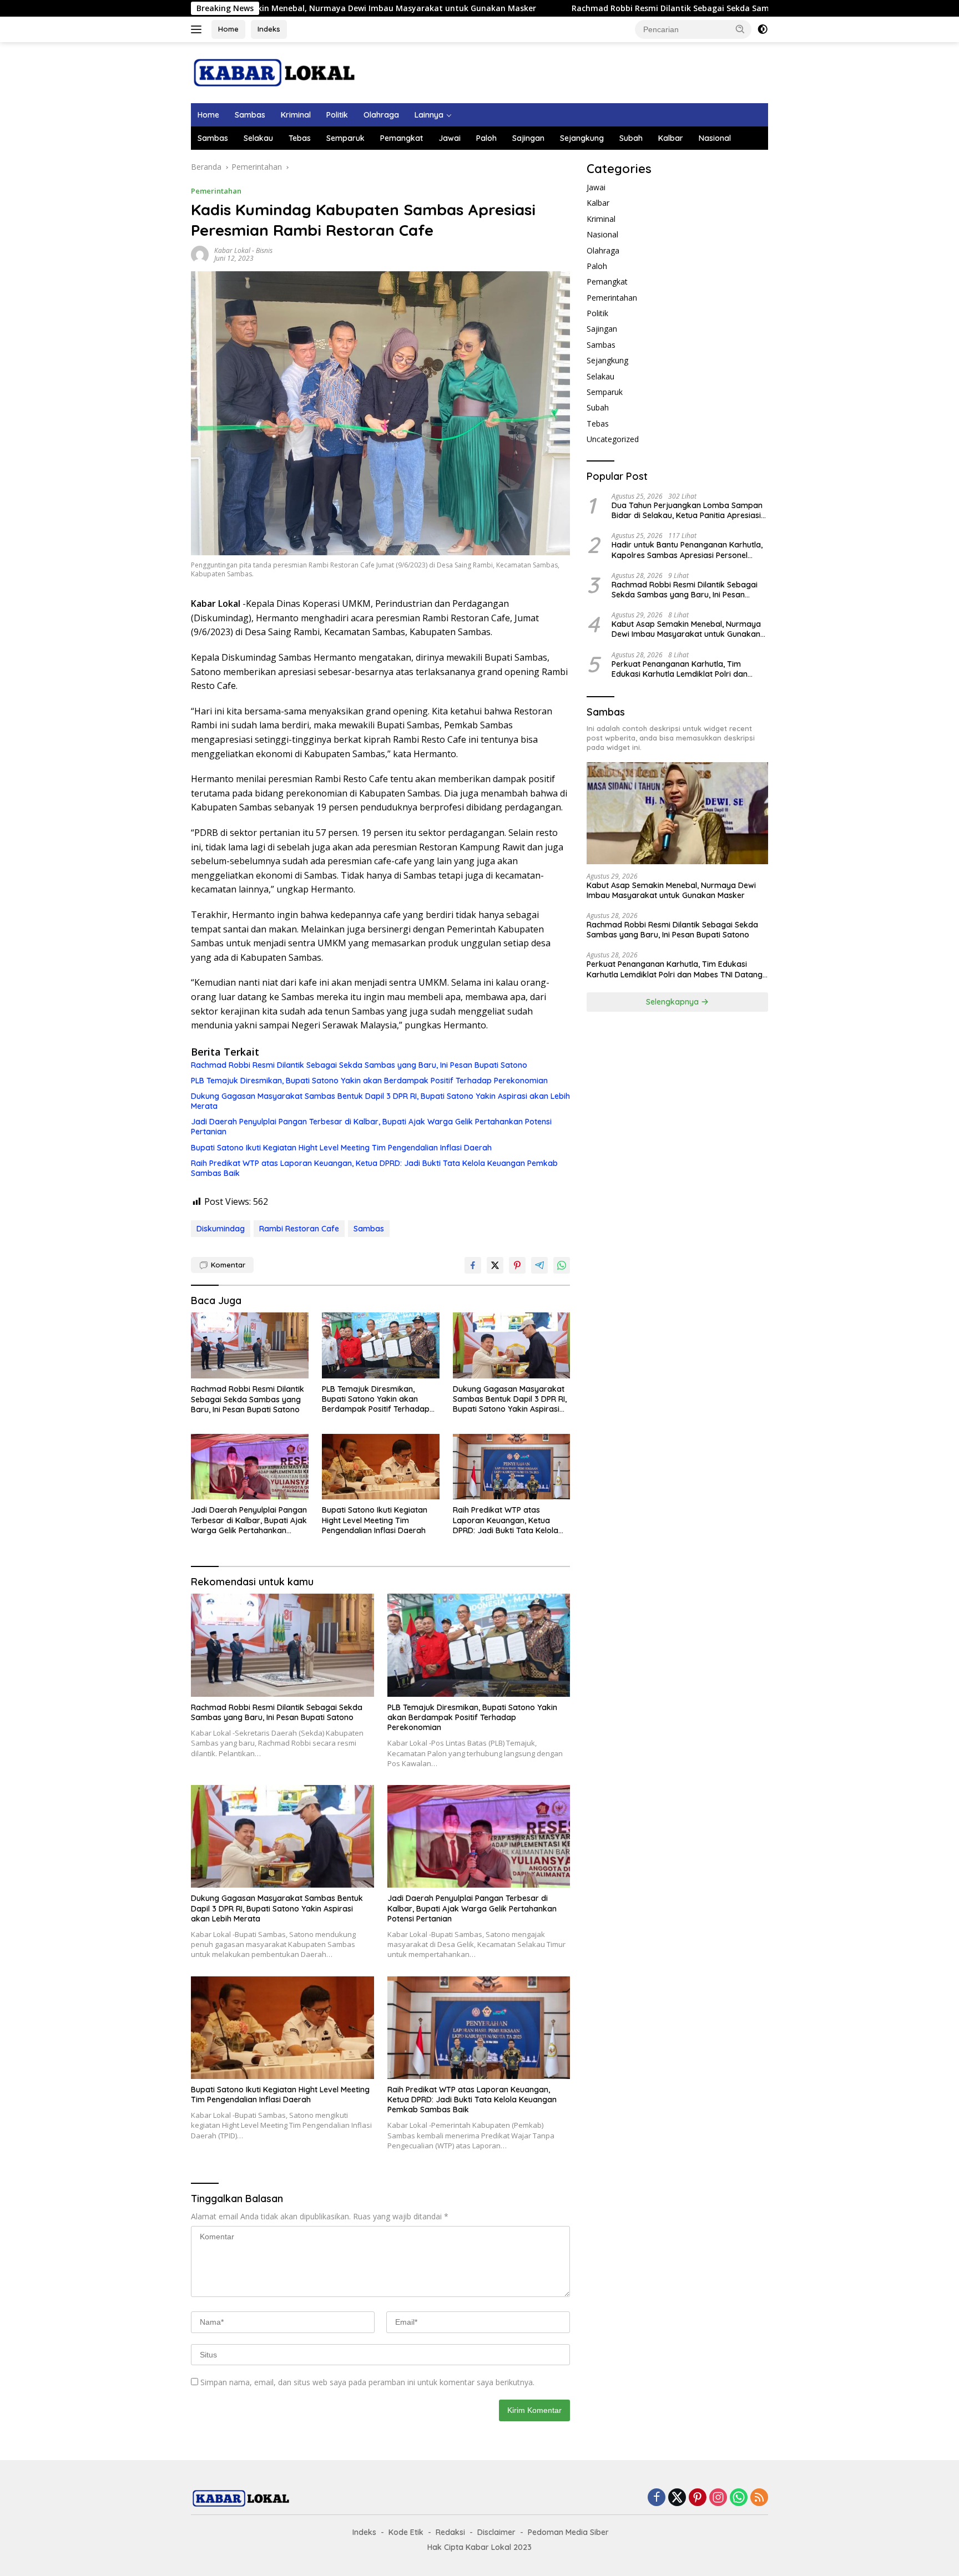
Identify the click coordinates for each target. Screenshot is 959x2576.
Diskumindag (221, 1229)
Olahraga (381, 115)
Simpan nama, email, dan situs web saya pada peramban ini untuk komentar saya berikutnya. (367, 2382)
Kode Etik (406, 2532)
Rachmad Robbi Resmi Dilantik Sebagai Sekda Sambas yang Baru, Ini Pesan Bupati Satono (569, 8)
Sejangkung (582, 138)
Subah (631, 138)
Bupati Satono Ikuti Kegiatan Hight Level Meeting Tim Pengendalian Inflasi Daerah (341, 1148)
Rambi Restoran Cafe (299, 1229)
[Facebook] (657, 2498)
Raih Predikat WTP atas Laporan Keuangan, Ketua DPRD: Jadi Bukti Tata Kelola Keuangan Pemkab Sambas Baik (374, 1168)
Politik (337, 115)
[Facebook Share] (473, 1265)
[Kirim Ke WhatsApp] (562, 1265)
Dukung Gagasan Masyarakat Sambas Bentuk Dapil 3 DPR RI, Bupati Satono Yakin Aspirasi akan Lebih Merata (380, 1101)
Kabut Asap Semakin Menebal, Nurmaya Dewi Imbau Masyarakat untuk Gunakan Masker (686, 629)
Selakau (258, 138)
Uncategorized (613, 439)
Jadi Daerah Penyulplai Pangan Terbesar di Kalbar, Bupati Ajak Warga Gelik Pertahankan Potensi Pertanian (371, 1127)
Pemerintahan (216, 191)
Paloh (486, 138)
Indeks (269, 29)
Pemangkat (402, 138)
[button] (740, 29)
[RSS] (759, 2498)
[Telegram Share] (539, 1265)
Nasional (715, 138)
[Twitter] (677, 2498)
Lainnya (429, 115)
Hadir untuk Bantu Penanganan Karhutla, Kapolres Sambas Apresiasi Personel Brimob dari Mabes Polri (687, 550)
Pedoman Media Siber (568, 2532)
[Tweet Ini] (495, 1265)
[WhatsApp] (739, 2498)
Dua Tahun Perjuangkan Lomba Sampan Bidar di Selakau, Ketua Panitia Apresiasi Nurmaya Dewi (687, 510)
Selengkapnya (673, 1002)
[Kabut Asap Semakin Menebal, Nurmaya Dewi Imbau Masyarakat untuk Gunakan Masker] (677, 813)
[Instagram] (718, 2498)
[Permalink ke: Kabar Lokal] (200, 254)
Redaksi (450, 2532)
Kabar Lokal (232, 250)
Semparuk (345, 138)
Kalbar (671, 138)
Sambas (250, 115)
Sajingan (528, 138)
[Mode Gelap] (763, 29)
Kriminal (296, 115)
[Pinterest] (698, 2498)
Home (228, 29)
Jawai (450, 138)
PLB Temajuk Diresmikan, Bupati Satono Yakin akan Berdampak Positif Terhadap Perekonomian (369, 1081)
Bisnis (264, 250)
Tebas (300, 138)
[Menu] (198, 29)
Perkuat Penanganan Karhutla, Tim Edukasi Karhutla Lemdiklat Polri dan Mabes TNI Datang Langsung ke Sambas (687, 669)
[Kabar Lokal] (274, 72)
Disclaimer (496, 2532)
